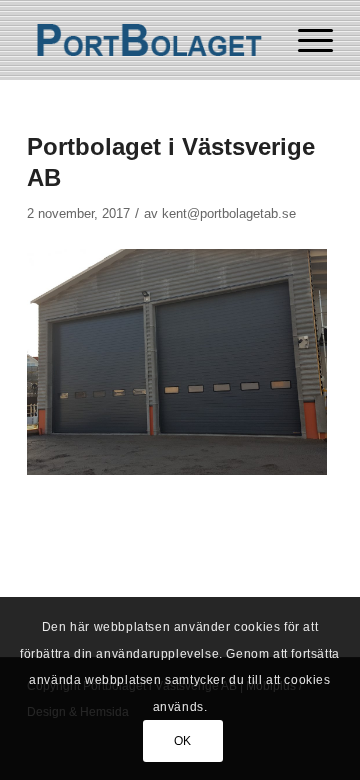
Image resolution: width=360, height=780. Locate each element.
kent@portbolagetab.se (229, 213)
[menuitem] (305, 40)
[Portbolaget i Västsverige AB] (149, 40)
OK (183, 741)
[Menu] (305, 40)
